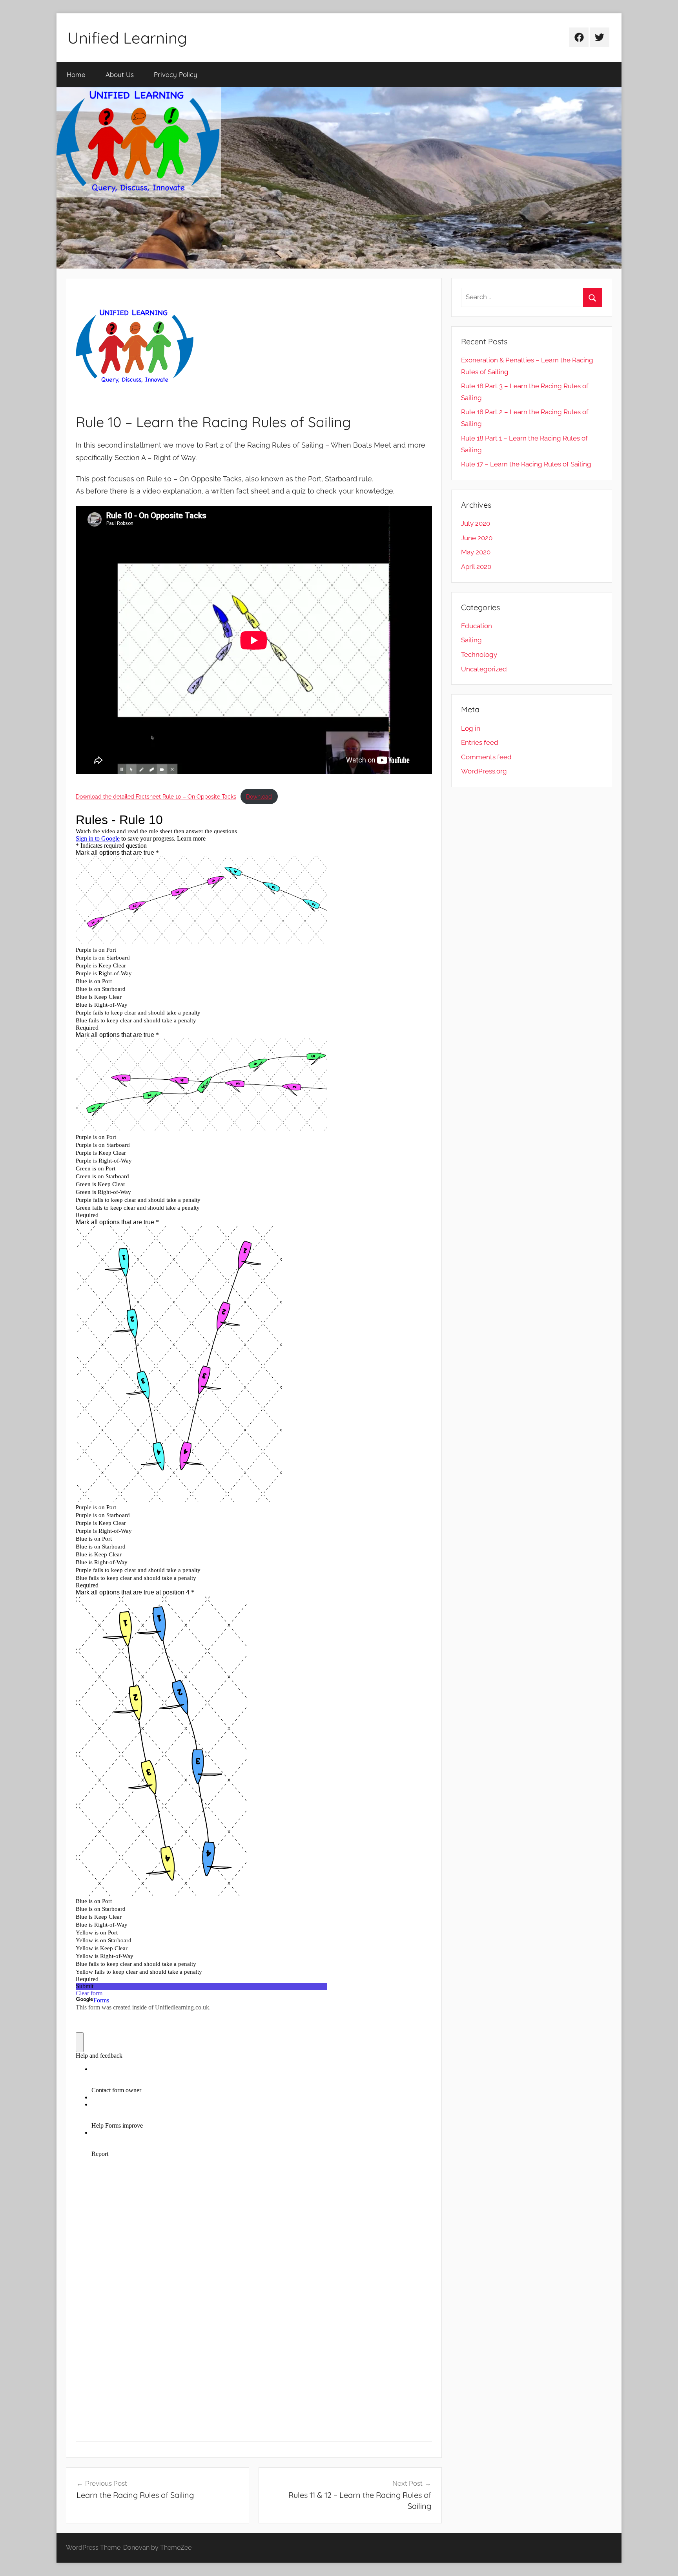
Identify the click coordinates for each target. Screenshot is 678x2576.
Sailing (471, 640)
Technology (479, 655)
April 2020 (476, 567)
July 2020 (476, 523)
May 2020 (476, 552)
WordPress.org (484, 771)
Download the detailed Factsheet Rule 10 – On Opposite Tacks (156, 796)
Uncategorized (484, 669)
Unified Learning (127, 38)
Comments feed (486, 757)
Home (76, 74)
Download (259, 796)
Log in (471, 728)
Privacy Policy (176, 74)
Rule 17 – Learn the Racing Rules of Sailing (526, 464)
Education (477, 626)
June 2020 (477, 538)
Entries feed (480, 742)
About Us (120, 74)
